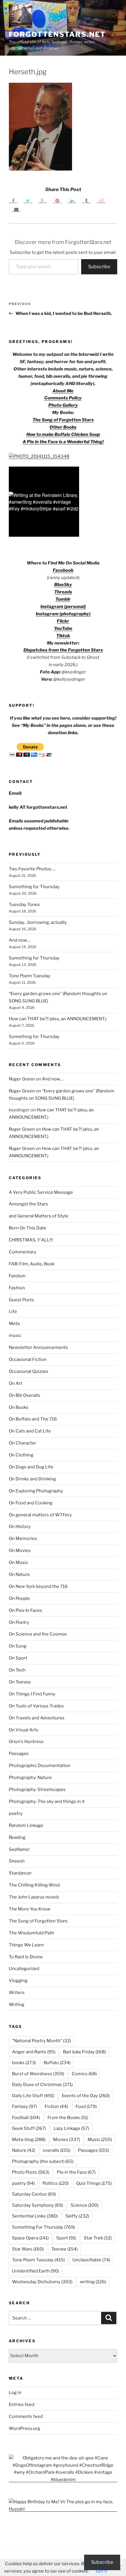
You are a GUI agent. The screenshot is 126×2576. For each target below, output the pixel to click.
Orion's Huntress (26, 1742)
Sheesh (17, 1861)
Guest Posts (21, 1300)
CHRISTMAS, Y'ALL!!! (31, 1240)
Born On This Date (28, 1228)
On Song (18, 1646)
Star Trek (98, 2238)
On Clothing (21, 1455)
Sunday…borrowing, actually (38, 922)
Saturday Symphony (38, 2205)
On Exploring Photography (36, 1491)
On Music (18, 1562)
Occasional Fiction (28, 1359)
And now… (19, 940)
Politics (56, 2183)
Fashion (17, 1288)
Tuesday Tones (24, 905)
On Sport (18, 1658)
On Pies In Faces (25, 1610)
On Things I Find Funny (32, 1694)
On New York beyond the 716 (38, 1586)
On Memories (23, 1539)
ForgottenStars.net (57, 34)
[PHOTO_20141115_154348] (39, 456)
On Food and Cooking (31, 1503)
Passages (19, 1754)
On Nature (19, 1574)
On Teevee (20, 1682)
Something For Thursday (44, 2227)
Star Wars (28, 2249)
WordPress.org (24, 2428)
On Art (16, 1383)
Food (86, 2106)
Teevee (64, 2249)
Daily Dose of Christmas (42, 2085)
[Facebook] (13, 200)
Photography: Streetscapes (37, 1789)
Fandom (17, 1276)
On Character (23, 1443)
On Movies (20, 1551)
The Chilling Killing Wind (34, 1885)
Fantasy (24, 2106)
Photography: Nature (30, 1778)
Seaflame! (19, 1849)
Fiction (56, 2106)
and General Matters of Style (39, 1216)
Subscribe (99, 267)
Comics (84, 2074)
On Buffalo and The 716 (33, 1419)
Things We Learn (26, 1945)
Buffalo (57, 2063)
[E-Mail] (16, 209)
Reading (17, 1837)
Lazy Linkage (71, 2128)
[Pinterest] (57, 200)
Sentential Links (35, 2216)
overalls (57, 2150)
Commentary (23, 1252)
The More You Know (30, 1909)
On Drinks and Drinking (32, 1479)
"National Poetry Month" (41, 2041)
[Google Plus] (42, 200)
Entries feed (22, 2405)
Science (85, 2205)
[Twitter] (28, 200)
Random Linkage (26, 1825)
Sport (66, 2238)
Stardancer (20, 1873)
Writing (17, 2005)
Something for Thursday (34, 887)
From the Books (68, 2118)
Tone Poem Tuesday (30, 976)
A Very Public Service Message (41, 1192)
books (24, 2063)
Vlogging (18, 1981)
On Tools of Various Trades (36, 1706)
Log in (15, 2393)
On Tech (17, 1670)
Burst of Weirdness (38, 2074)
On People (19, 1598)
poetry (16, 1813)
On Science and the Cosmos (38, 1634)
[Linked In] (72, 200)
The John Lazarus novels (34, 1897)
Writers (17, 1993)
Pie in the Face (76, 2172)
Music (100, 2140)
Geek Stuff (29, 2128)
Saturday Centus (34, 2194)
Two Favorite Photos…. (32, 869)
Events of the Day (86, 2096)
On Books (19, 1407)
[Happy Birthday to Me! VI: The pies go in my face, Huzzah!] (63, 2509)
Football (26, 2118)
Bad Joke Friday (84, 2052)
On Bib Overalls (24, 1395)
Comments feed (26, 2416)
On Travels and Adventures (37, 1718)
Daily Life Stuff (33, 2096)
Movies (67, 2140)
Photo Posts (31, 2172)
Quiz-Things (94, 2183)
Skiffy (77, 2216)
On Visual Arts (24, 1730)
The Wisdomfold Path (31, 1933)
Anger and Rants (34, 2052)
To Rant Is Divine (26, 1957)
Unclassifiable (91, 2260)
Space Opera (30, 2238)
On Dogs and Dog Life (31, 1467)
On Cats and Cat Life (30, 1431)
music (15, 1335)
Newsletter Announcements (38, 1347)
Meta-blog (29, 2140)
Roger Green (22, 1079)
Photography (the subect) (43, 2161)
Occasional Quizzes (29, 1371)
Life (13, 1312)
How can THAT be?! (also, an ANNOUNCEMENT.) (58, 1019)
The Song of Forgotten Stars (63, 420)
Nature (24, 2150)
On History (20, 1527)
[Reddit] (101, 200)
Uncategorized (24, 1969)
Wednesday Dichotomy (42, 2282)
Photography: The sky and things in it (47, 1801)
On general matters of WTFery (40, 1515)
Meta (14, 1323)
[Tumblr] (86, 200)
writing (93, 2282)
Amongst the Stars (28, 1204)
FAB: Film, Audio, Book (32, 1264)
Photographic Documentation (40, 1766)
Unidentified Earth (35, 2271)
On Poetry (19, 1622)
